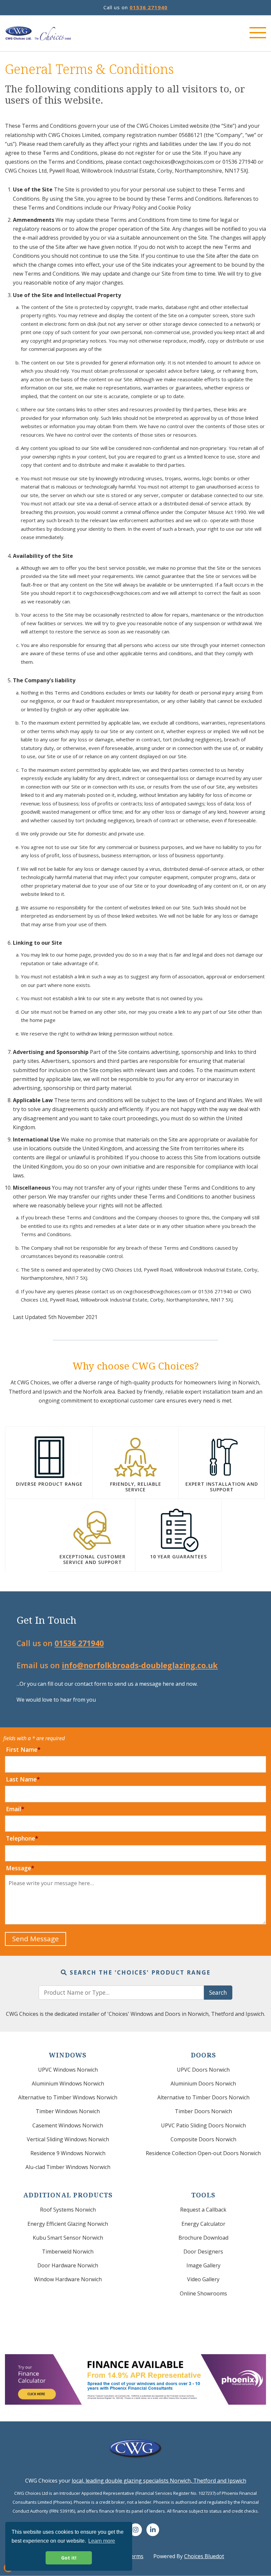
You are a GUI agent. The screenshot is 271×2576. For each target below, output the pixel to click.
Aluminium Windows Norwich (68, 2084)
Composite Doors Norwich (203, 2139)
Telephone (20, 1838)
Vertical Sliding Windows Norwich (68, 2139)
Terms (135, 2556)
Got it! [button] (69, 2558)
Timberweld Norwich (68, 2252)
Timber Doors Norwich (203, 2111)
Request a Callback (203, 2210)
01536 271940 (149, 7)
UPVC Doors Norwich (203, 2070)
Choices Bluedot (204, 2556)
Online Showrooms (203, 2293)
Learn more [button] (102, 2541)
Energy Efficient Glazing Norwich (68, 2224)
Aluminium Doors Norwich (203, 2084)
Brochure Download (203, 2238)
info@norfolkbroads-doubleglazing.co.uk (140, 1665)
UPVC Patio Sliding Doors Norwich (203, 2125)
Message (19, 1868)
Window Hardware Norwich (68, 2279)
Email (14, 1809)
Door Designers (203, 2252)
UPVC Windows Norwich (68, 2070)
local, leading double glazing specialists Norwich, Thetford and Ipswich (159, 2481)
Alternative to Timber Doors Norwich (203, 2097)
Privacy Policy (130, 208)
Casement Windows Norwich (68, 2125)
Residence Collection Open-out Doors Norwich (203, 2153)
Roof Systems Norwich (68, 2210)
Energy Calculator (203, 2224)
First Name (22, 1749)
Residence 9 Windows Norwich (68, 2153)
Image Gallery (203, 2265)
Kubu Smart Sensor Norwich (68, 2238)
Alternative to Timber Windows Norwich (68, 2097)
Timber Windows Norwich (68, 2111)
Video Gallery (203, 2279)
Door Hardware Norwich (68, 2265)
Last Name (21, 1779)
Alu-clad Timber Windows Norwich (68, 2167)
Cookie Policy (175, 208)
